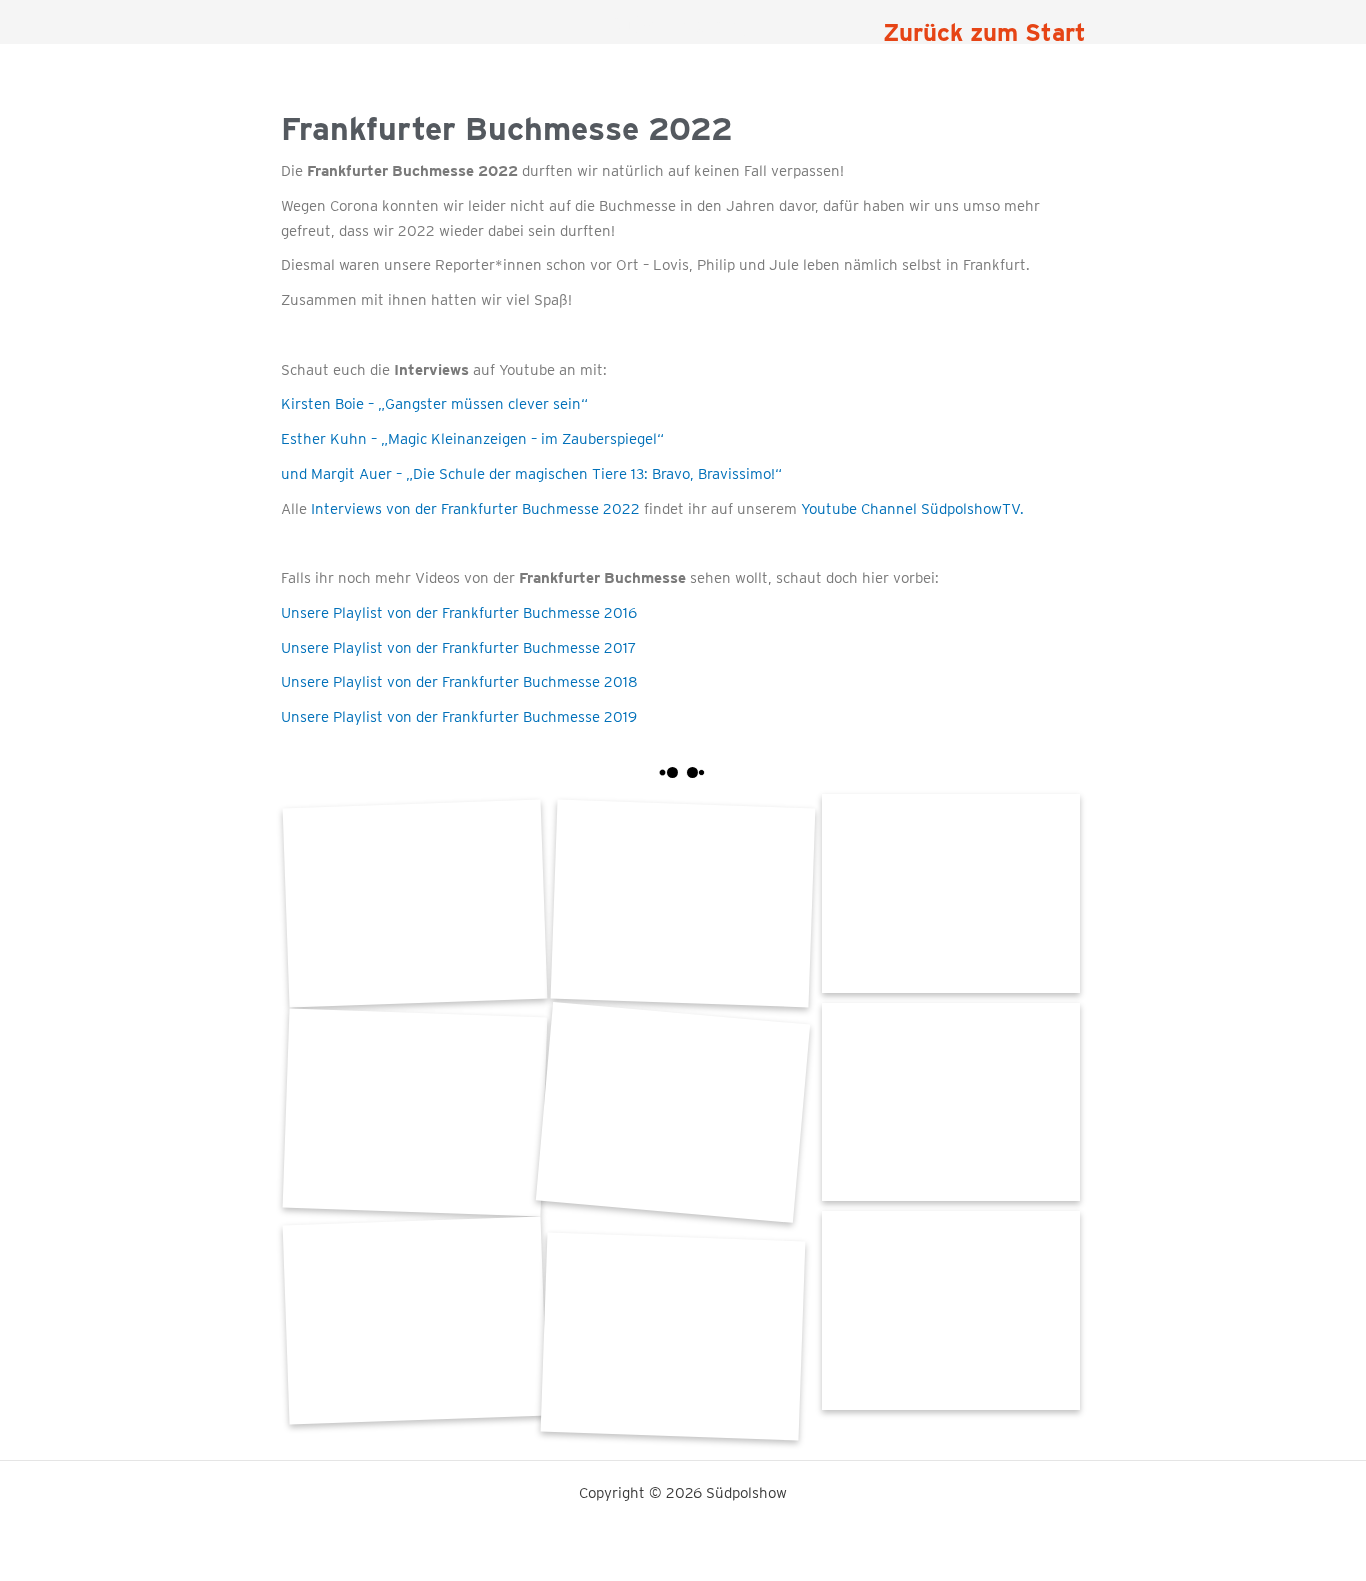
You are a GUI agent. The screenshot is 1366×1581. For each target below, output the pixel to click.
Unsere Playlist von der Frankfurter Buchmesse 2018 (459, 682)
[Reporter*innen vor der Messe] (683, 903)
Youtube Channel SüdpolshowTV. (910, 509)
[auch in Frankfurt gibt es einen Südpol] (951, 893)
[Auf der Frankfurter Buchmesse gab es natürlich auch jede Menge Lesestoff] (414, 1320)
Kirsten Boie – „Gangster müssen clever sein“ (434, 404)
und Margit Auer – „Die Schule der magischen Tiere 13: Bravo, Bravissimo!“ (531, 474)
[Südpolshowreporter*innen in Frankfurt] (951, 1310)
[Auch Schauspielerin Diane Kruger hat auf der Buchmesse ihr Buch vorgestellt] (673, 1336)
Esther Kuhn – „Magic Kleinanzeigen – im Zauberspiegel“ (472, 439)
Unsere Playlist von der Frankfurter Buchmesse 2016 (459, 613)
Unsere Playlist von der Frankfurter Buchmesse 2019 (459, 717)
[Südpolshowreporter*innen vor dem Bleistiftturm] (414, 903)
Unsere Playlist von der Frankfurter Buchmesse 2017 (458, 648)
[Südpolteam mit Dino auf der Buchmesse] (951, 1102)
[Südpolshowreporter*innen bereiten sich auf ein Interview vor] (414, 1112)
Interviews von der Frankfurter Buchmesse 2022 (473, 509)
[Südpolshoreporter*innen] (672, 1112)
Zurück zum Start (984, 32)
